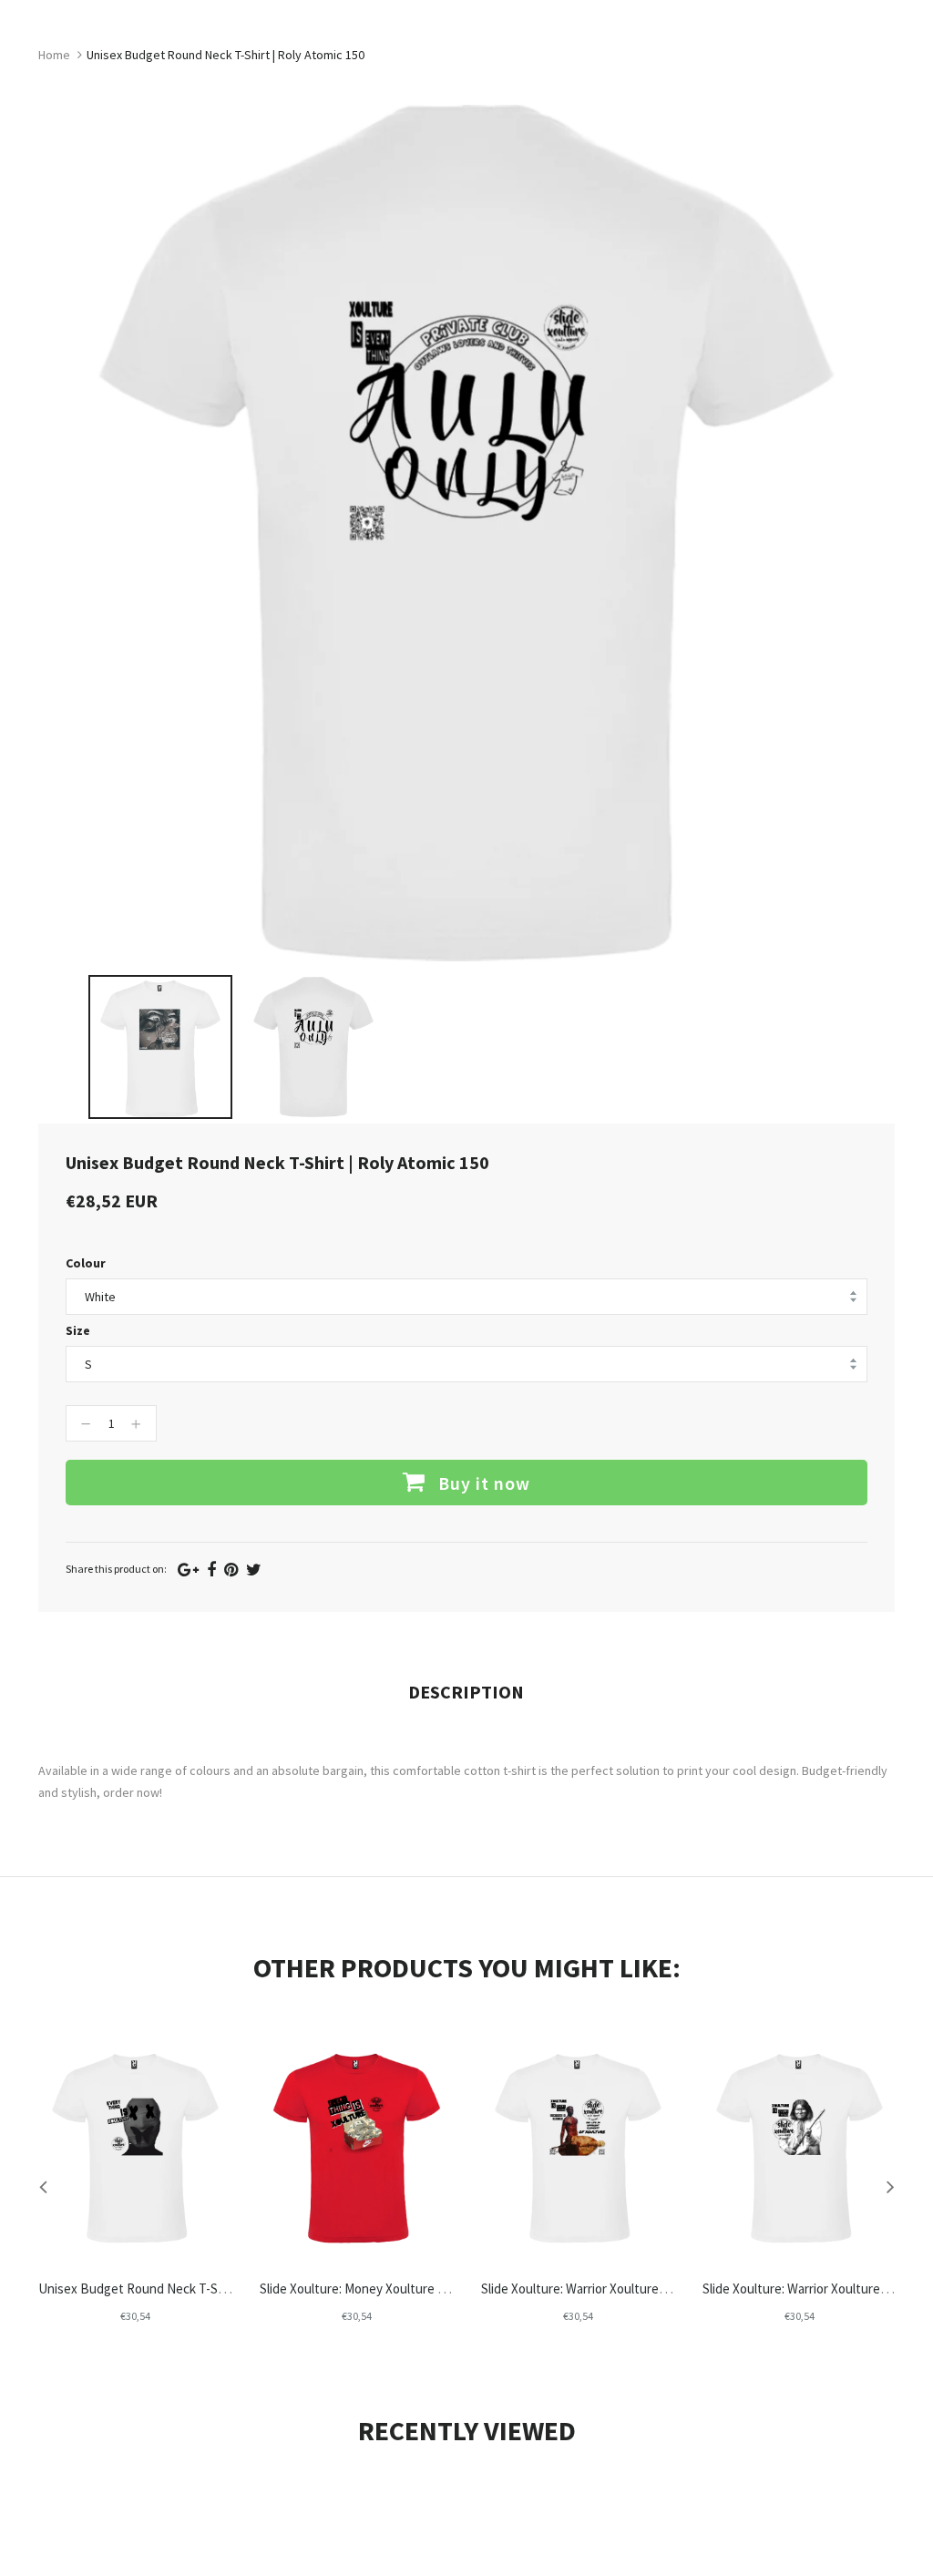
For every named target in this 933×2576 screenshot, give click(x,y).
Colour (86, 1263)
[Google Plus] (188, 1570)
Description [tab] (466, 1692)
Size (78, 1330)
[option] (160, 1047)
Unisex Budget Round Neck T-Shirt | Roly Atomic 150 (187, 2289)
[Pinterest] (231, 1570)
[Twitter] (254, 1570)
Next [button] (890, 2186)
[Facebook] (211, 1570)
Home (54, 55)
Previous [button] (43, 2186)
